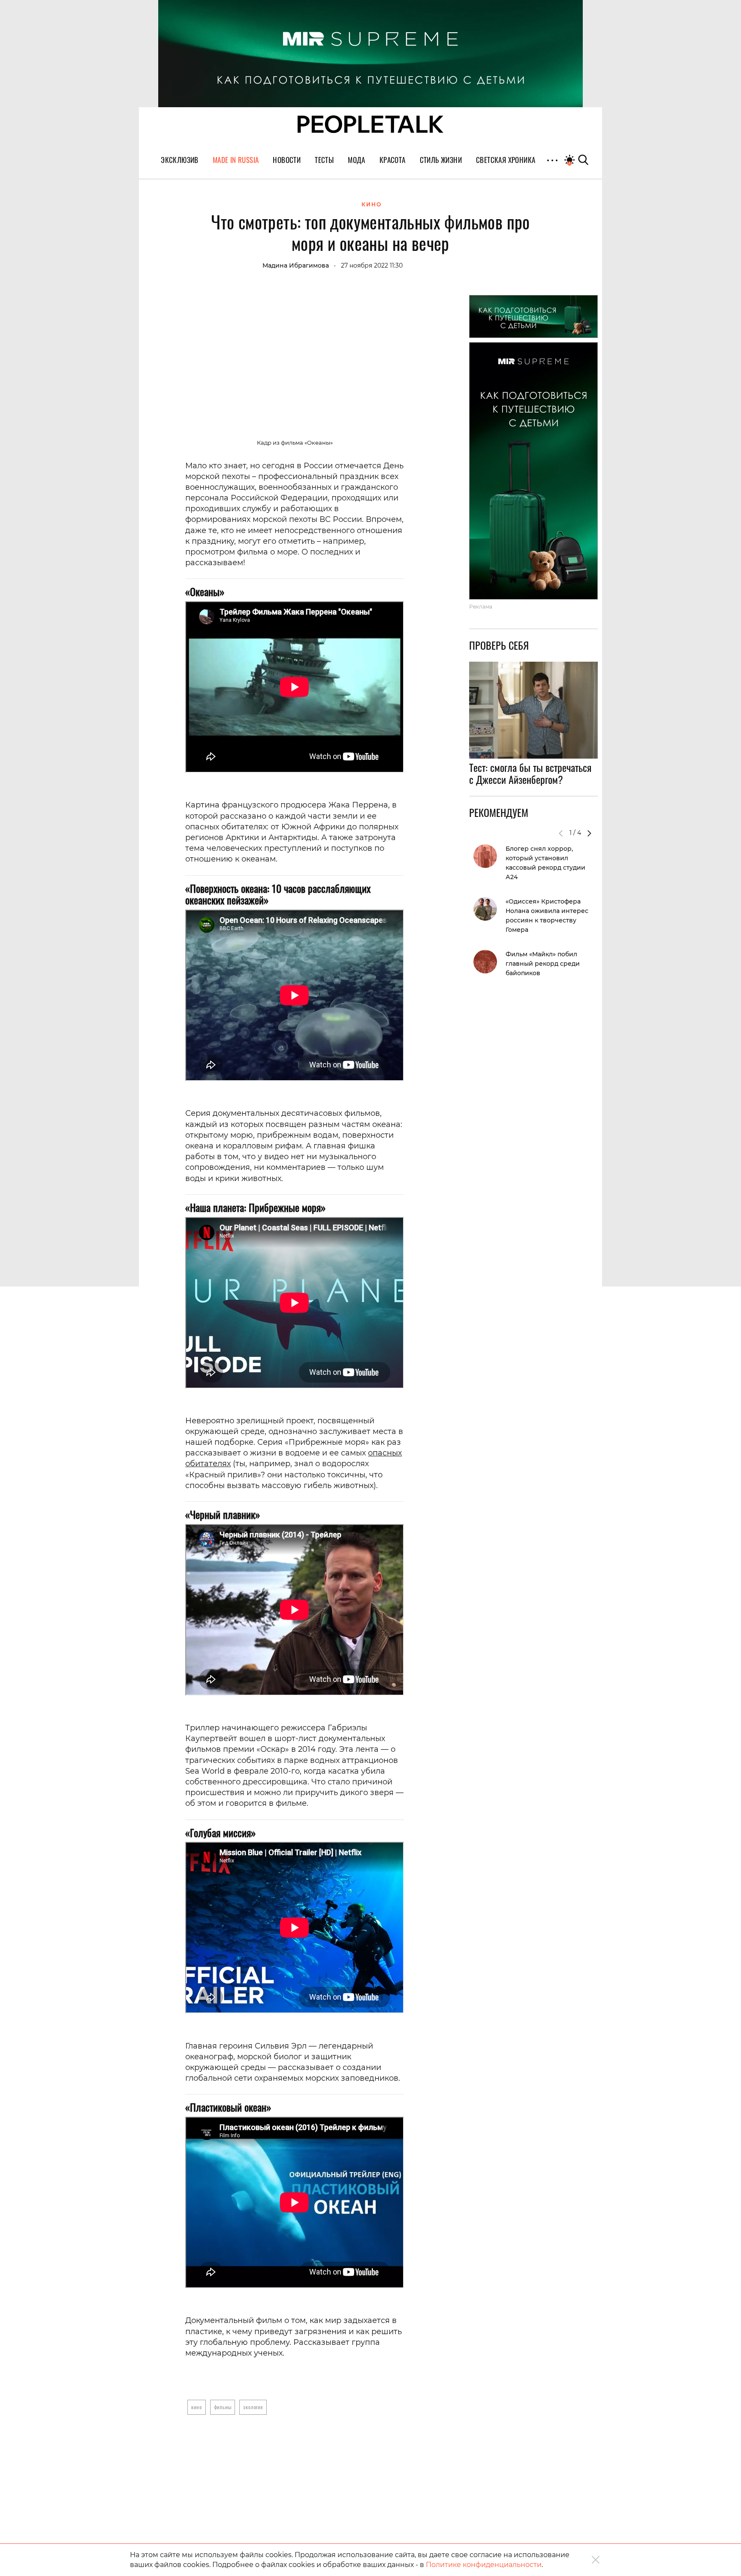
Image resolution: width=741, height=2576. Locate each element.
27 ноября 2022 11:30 (372, 265)
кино (196, 2407)
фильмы (223, 2407)
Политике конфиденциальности (484, 2565)
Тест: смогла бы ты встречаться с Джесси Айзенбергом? (530, 774)
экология (253, 2407)
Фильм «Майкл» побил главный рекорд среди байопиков (543, 964)
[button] (589, 833)
